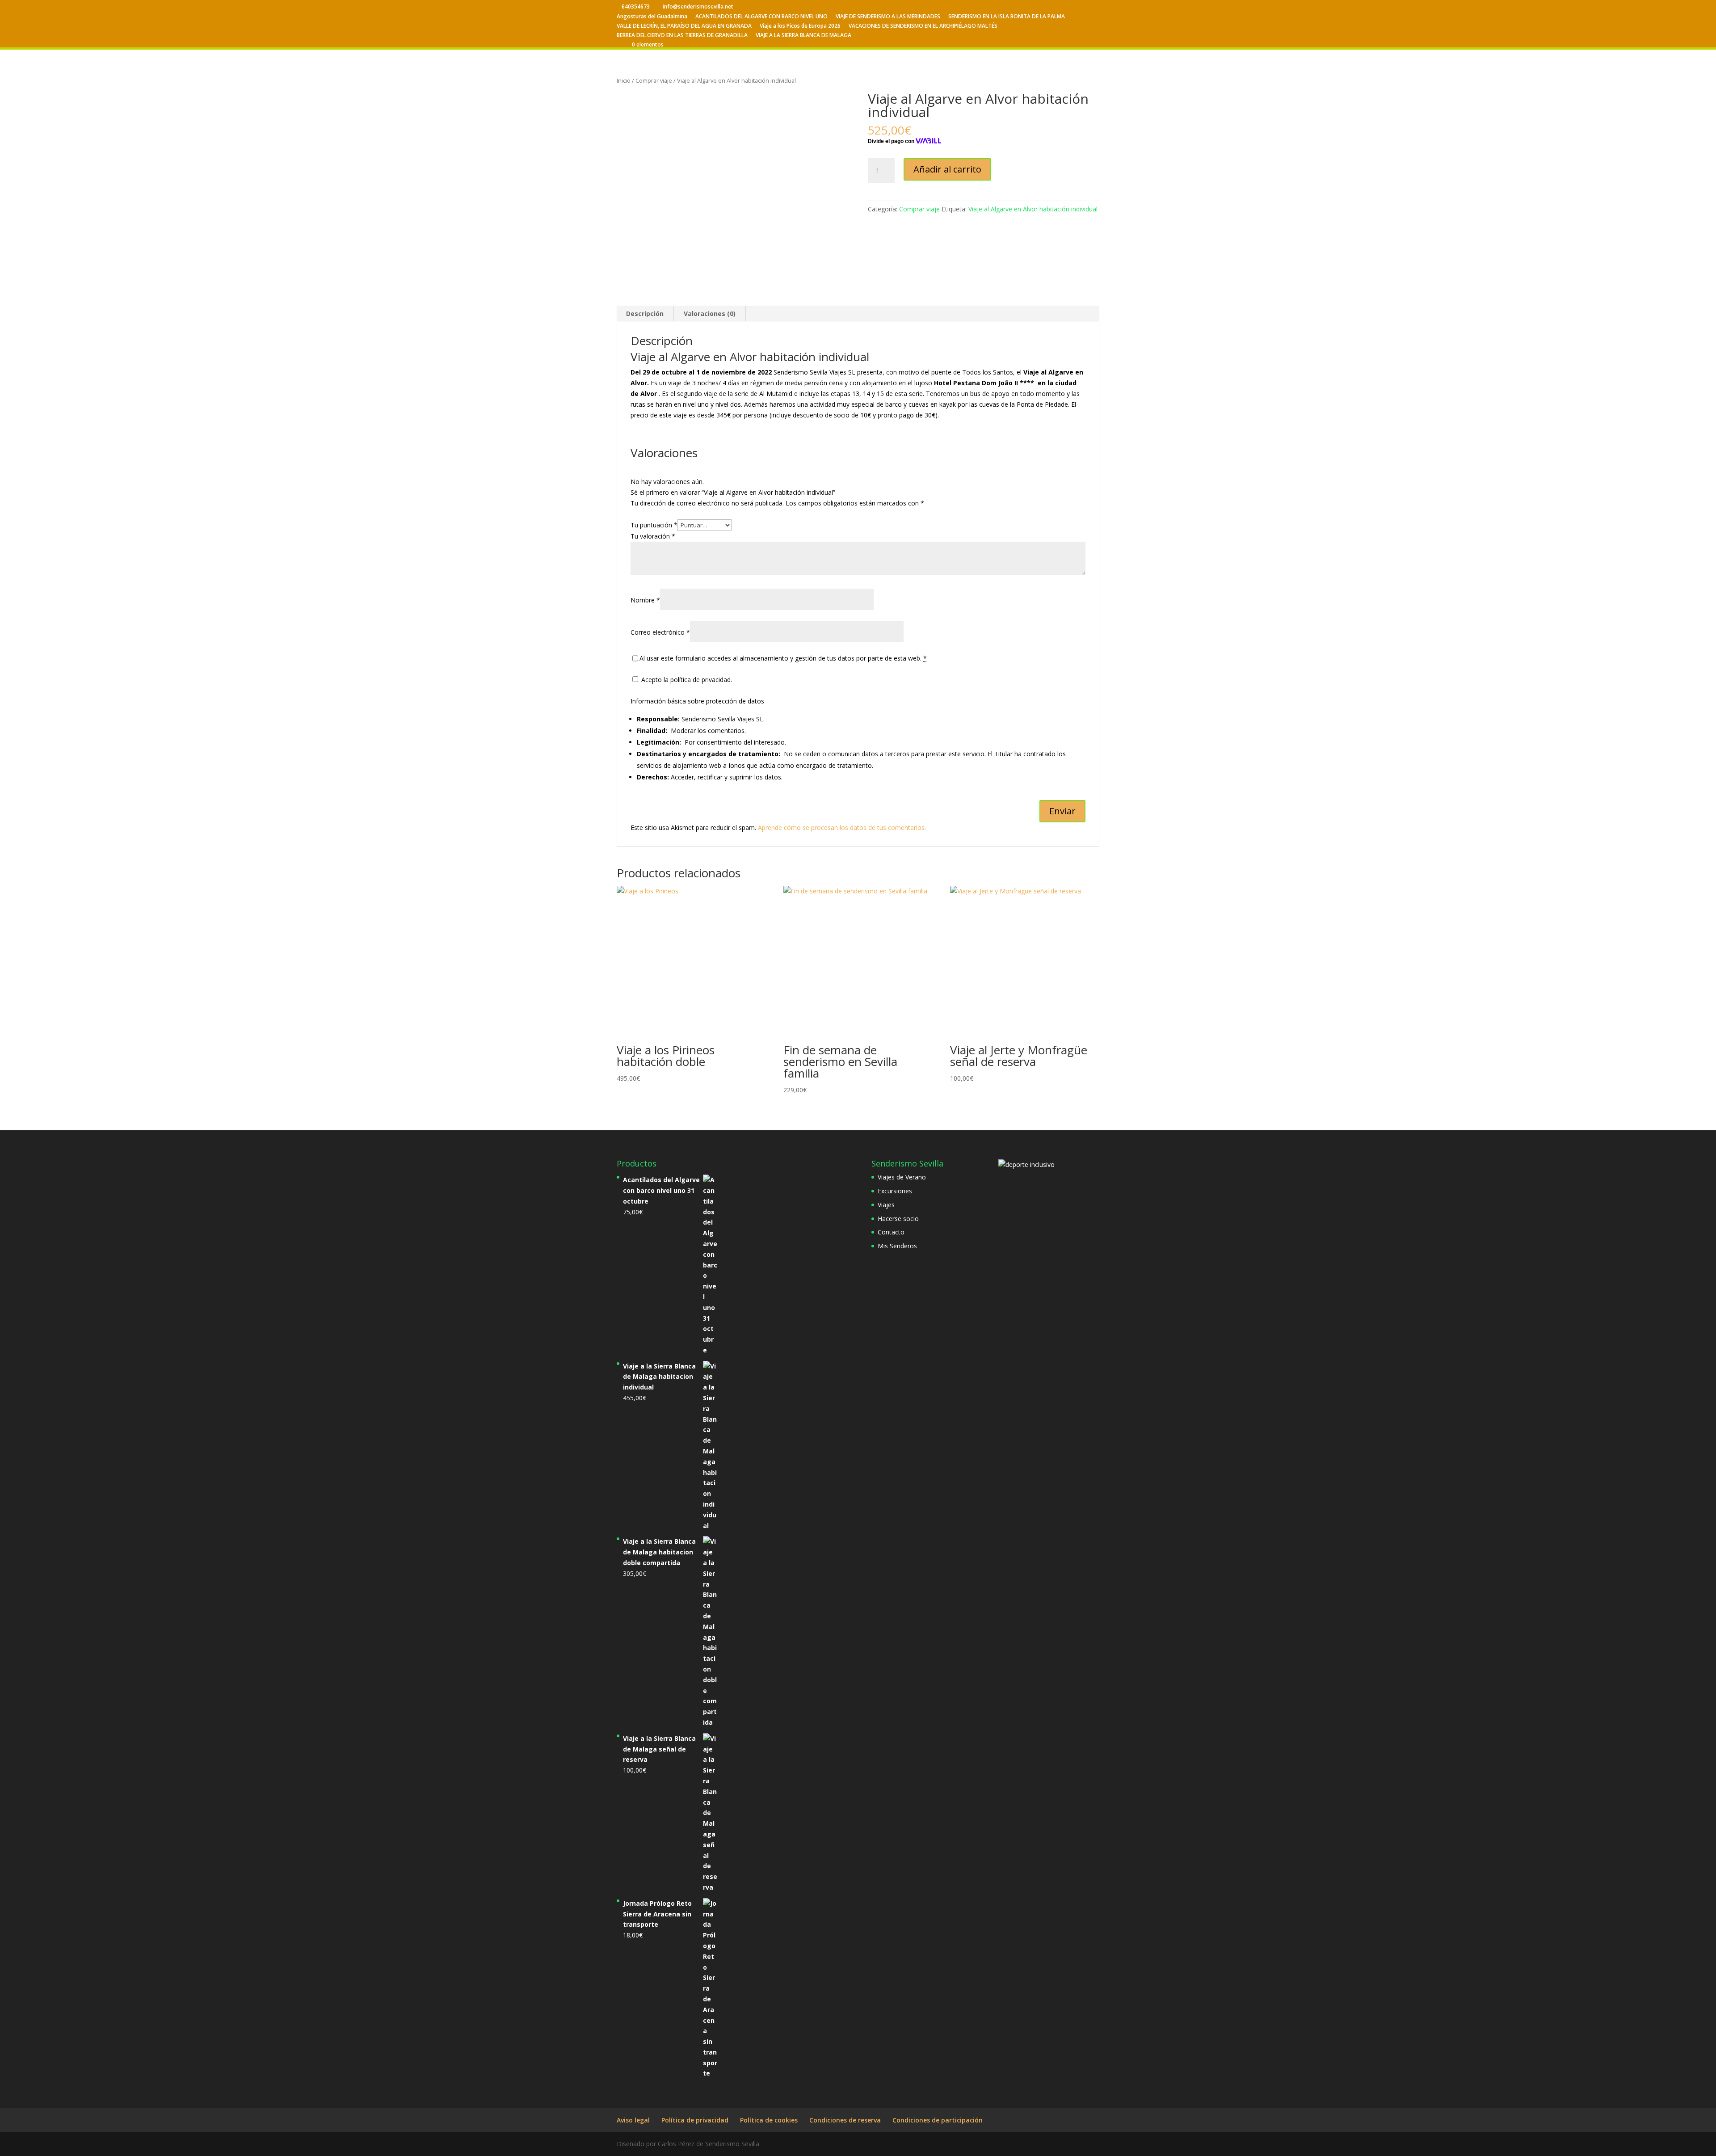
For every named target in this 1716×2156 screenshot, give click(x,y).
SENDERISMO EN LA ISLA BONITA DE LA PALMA (1007, 17)
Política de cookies (769, 2120)
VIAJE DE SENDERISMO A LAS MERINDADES (888, 17)
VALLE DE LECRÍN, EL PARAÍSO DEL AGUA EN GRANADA (684, 26)
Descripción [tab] (645, 314)
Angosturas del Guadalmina (652, 17)
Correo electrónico (660, 632)
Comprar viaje (654, 80)
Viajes (886, 1205)
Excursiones (895, 1191)
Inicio (624, 80)
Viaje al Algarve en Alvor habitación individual (1033, 209)
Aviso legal (633, 2120)
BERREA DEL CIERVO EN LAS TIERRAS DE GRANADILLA (682, 36)
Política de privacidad (695, 2120)
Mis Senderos (897, 1246)
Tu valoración (653, 536)
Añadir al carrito (947, 169)
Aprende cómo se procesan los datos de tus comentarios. (842, 827)
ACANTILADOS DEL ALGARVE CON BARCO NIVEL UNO (761, 17)
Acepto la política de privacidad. (686, 680)
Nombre (645, 600)
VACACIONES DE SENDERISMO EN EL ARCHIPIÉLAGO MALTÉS (923, 26)
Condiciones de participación (938, 2120)
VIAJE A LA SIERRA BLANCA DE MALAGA (803, 36)
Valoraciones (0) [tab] (710, 314)
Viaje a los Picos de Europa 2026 (800, 26)
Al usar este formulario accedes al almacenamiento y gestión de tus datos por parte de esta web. (783, 658)
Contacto (891, 1232)
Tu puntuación (654, 525)
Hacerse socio (898, 1219)
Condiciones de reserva (845, 2120)
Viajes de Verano (902, 1177)
